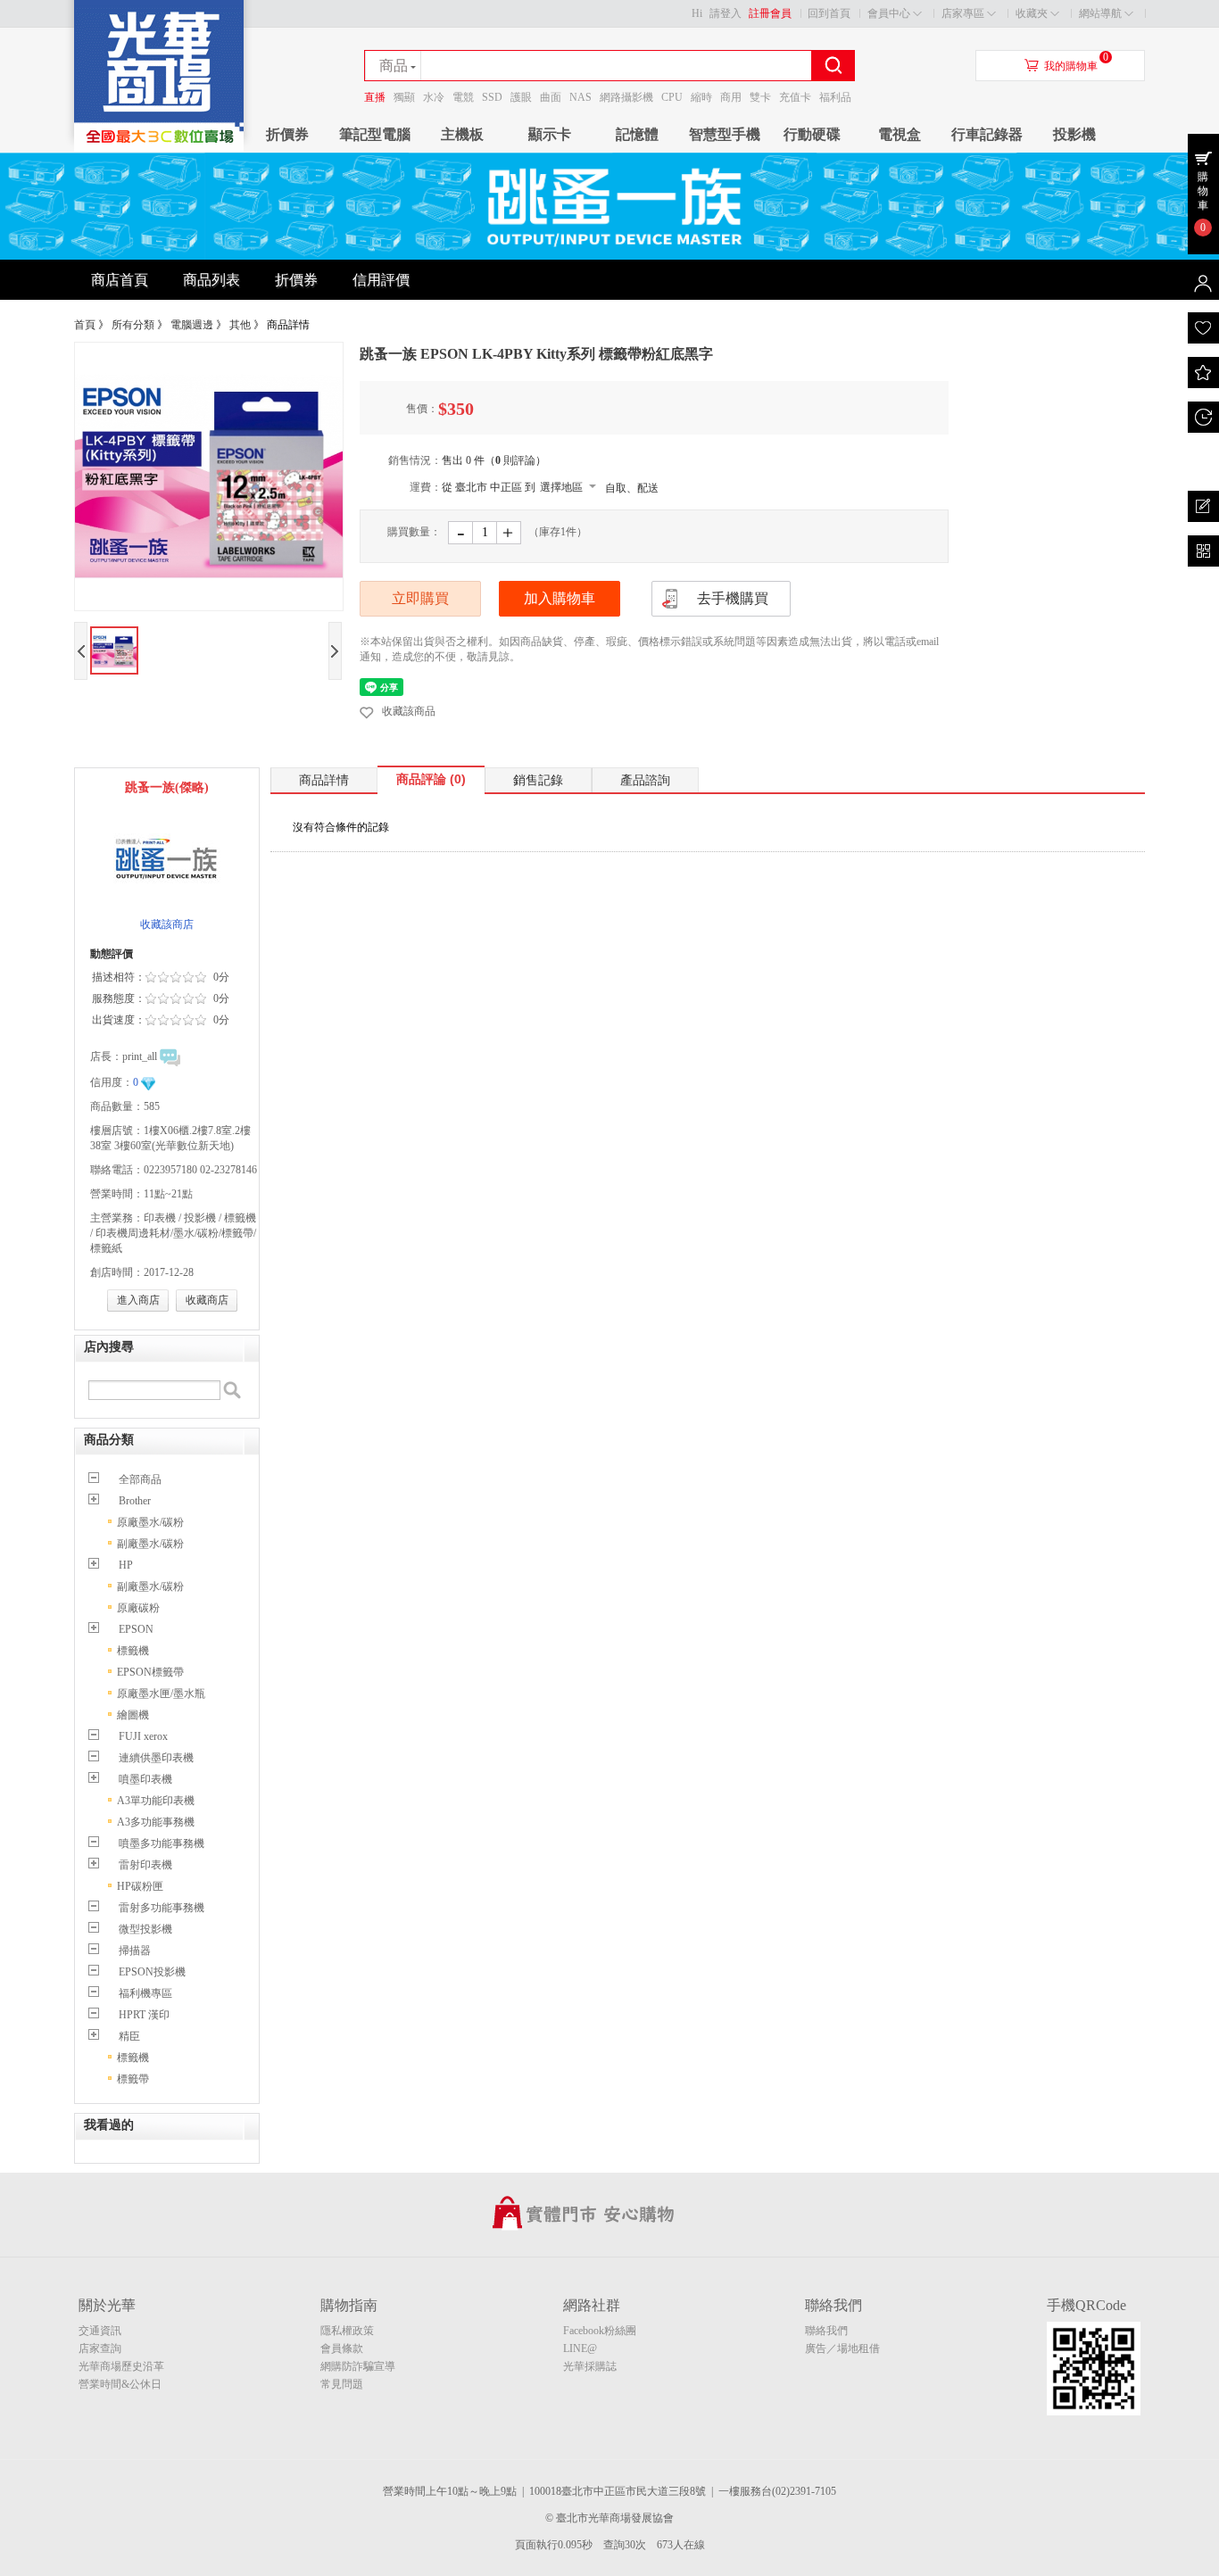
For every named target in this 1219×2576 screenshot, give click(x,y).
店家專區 (963, 13)
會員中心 (889, 13)
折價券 (287, 134)
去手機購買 (733, 598)
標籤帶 (133, 2079)
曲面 (551, 97)
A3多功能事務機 (156, 1822)
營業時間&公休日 (120, 2384)
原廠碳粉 (138, 1608)
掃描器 (135, 1951)
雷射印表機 (145, 1865)
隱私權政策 (347, 2331)
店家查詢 (100, 2348)
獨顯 (404, 97)
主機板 (462, 134)
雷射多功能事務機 (162, 1908)
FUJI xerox (143, 1736)
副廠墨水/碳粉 (150, 1544)
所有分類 (133, 325)
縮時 (701, 97)
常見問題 (342, 2384)
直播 (375, 97)
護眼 (521, 97)
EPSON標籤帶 (150, 1672)
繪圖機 (133, 1715)
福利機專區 (145, 1993)
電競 (463, 97)
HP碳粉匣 (140, 1886)
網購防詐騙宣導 (358, 2366)
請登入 (726, 13)
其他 (240, 325)
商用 (731, 97)
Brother (135, 1501)
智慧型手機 (725, 134)
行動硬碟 (812, 134)
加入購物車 (560, 598)
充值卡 (795, 97)
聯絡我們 (826, 2331)
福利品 (835, 97)
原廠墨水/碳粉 (150, 1522)
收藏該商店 (167, 924)
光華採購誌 (590, 2366)
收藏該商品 (409, 711)
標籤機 (133, 1651)
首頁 (85, 325)
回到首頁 (829, 13)
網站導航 (1100, 13)
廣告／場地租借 (842, 2348)
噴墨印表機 (145, 1779)
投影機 (1074, 134)
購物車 (1203, 191)
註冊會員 (770, 13)
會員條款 (342, 2348)
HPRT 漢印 (144, 2015)
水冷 (434, 97)
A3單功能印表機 (156, 1801)
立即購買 (420, 598)
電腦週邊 (192, 325)
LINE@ (580, 2348)
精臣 (129, 2036)
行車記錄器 (987, 134)
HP (126, 1565)
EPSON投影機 (152, 1972)
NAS (580, 97)
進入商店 (138, 1300)
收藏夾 (1032, 13)
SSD (492, 97)
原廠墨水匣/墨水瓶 (161, 1694)
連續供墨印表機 (156, 1758)
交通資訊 (100, 2331)
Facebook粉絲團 (600, 2331)
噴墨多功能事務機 (162, 1843)
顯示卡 (550, 134)
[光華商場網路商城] (159, 148)
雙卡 (760, 97)
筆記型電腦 (375, 134)
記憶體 (637, 134)
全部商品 (140, 1479)
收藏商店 (207, 1300)
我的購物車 (1071, 66)
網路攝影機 (626, 97)
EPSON (136, 1629)
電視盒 (900, 134)
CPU (672, 97)
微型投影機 (145, 1929)
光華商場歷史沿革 (121, 2366)
